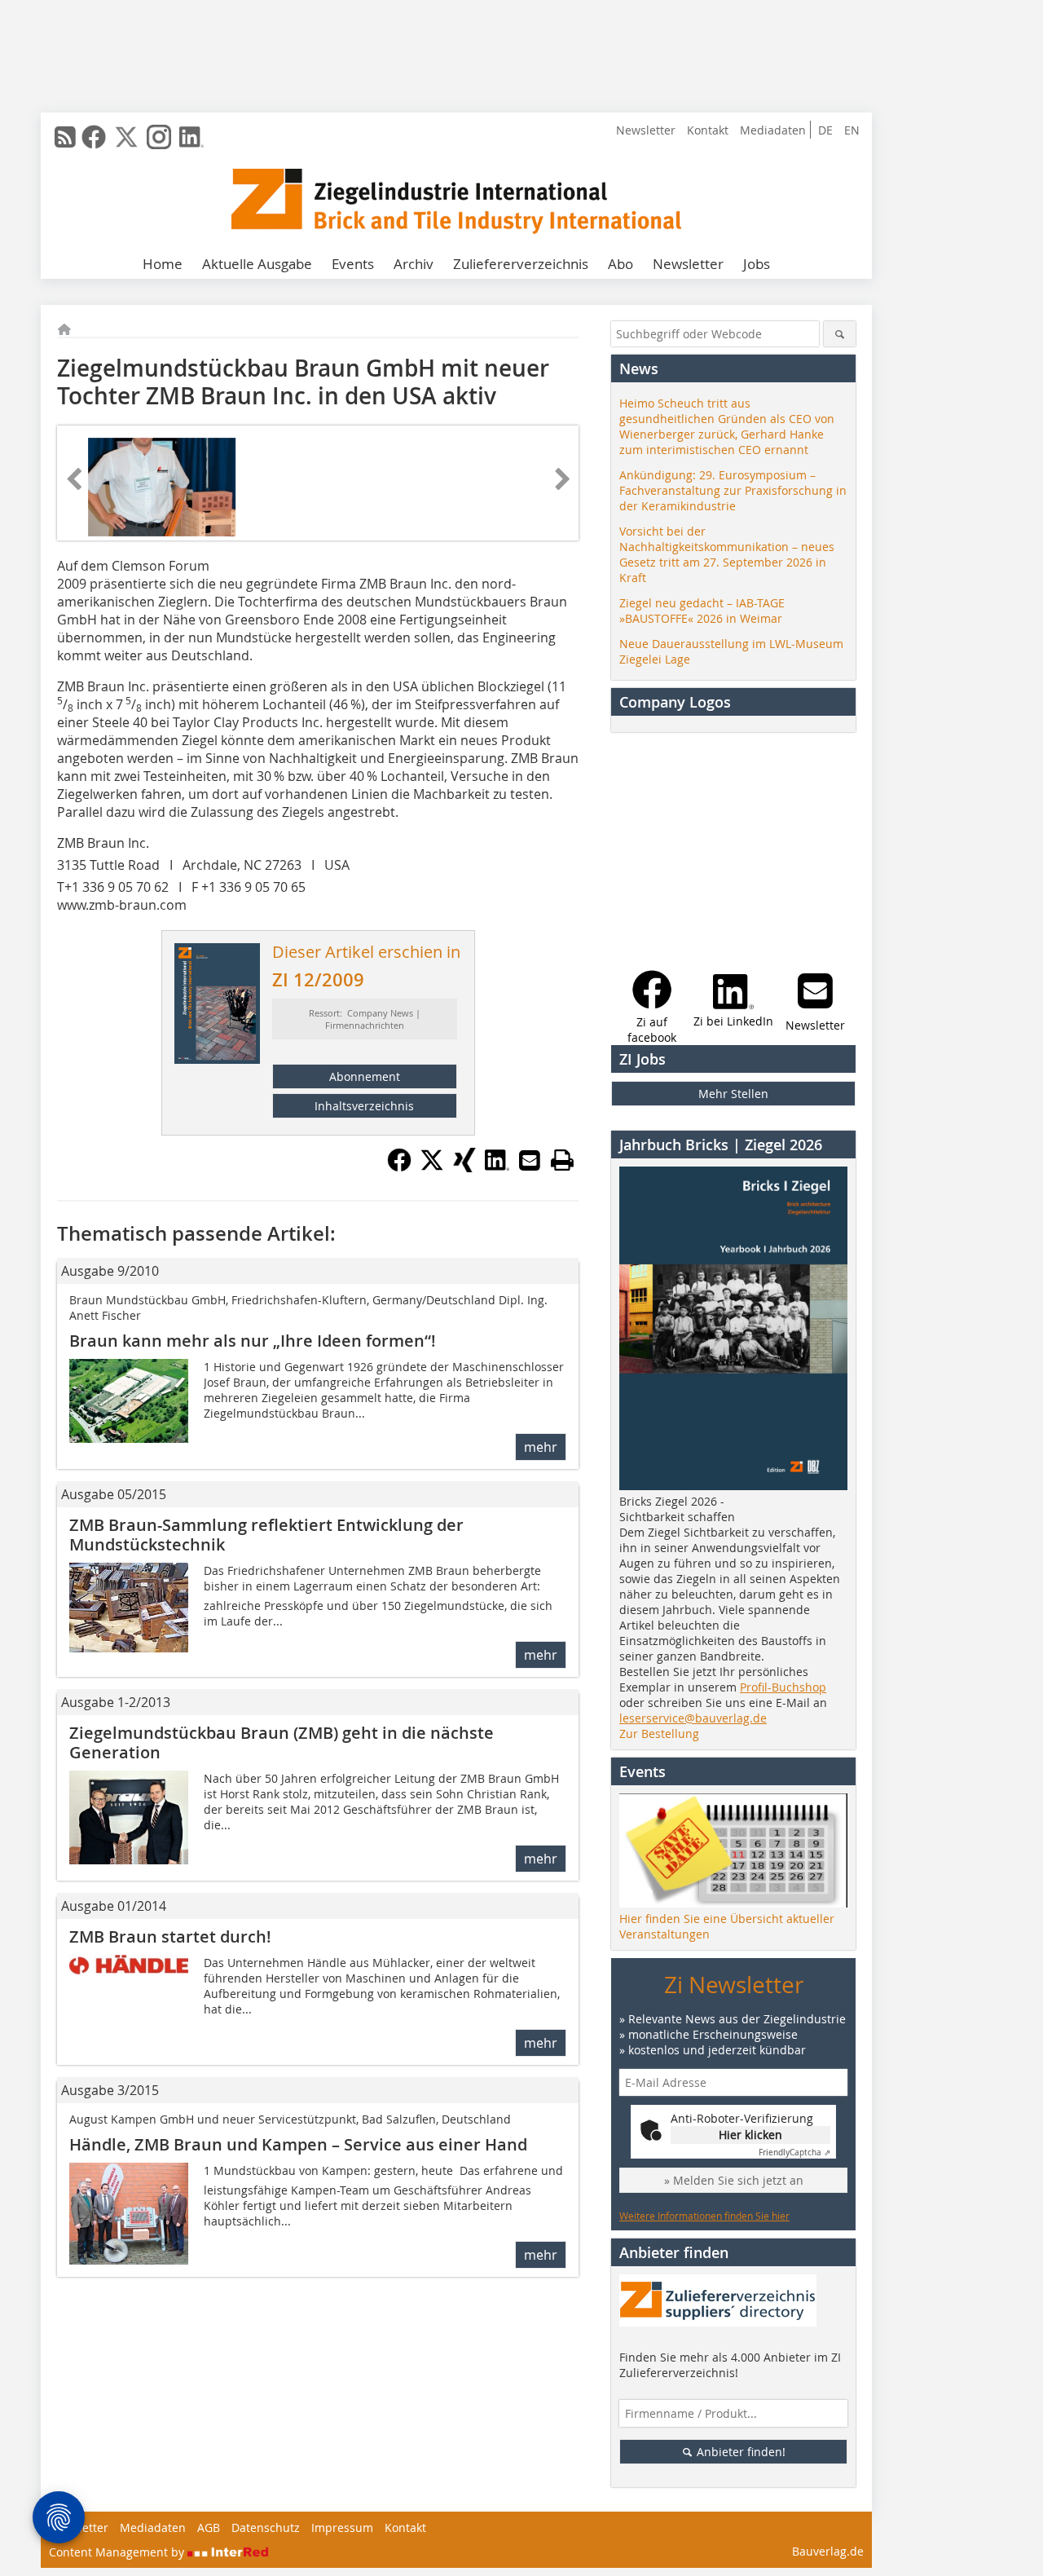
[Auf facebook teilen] (399, 1167)
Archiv (414, 264)
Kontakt (708, 130)
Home (163, 264)
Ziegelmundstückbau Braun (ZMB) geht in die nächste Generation (282, 1742)
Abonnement (365, 1076)
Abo (621, 264)
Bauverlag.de (828, 2551)
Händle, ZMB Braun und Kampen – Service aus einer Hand (298, 2144)
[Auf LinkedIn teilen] (497, 1167)
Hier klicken (750, 2135)
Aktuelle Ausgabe (257, 264)
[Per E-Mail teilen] (530, 1160)
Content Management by (118, 2552)
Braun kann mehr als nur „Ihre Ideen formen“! (253, 1341)
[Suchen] (840, 334)
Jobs (757, 264)
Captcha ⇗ (794, 2153)
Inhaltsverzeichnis (364, 1106)
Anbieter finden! (739, 2452)
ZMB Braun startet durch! (170, 1936)
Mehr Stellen (733, 1094)
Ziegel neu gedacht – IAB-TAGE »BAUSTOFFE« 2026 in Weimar (702, 611)
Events (353, 264)
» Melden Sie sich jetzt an (734, 2180)
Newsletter (646, 130)
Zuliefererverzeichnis (521, 264)
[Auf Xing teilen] (464, 1167)
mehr (541, 1447)
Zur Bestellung (659, 1734)
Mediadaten (773, 130)
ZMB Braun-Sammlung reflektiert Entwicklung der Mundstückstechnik (266, 1535)
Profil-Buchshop (783, 1687)
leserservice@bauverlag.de (693, 1718)
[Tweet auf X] (432, 1167)
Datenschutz (266, 2527)
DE (825, 130)
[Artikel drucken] (562, 1160)
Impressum (342, 2527)
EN (852, 130)
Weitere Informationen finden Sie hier (704, 2216)
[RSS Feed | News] (65, 137)
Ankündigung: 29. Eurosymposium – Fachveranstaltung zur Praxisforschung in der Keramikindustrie (733, 490)
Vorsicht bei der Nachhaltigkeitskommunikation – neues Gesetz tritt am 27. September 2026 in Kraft (727, 554)
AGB (209, 2527)
